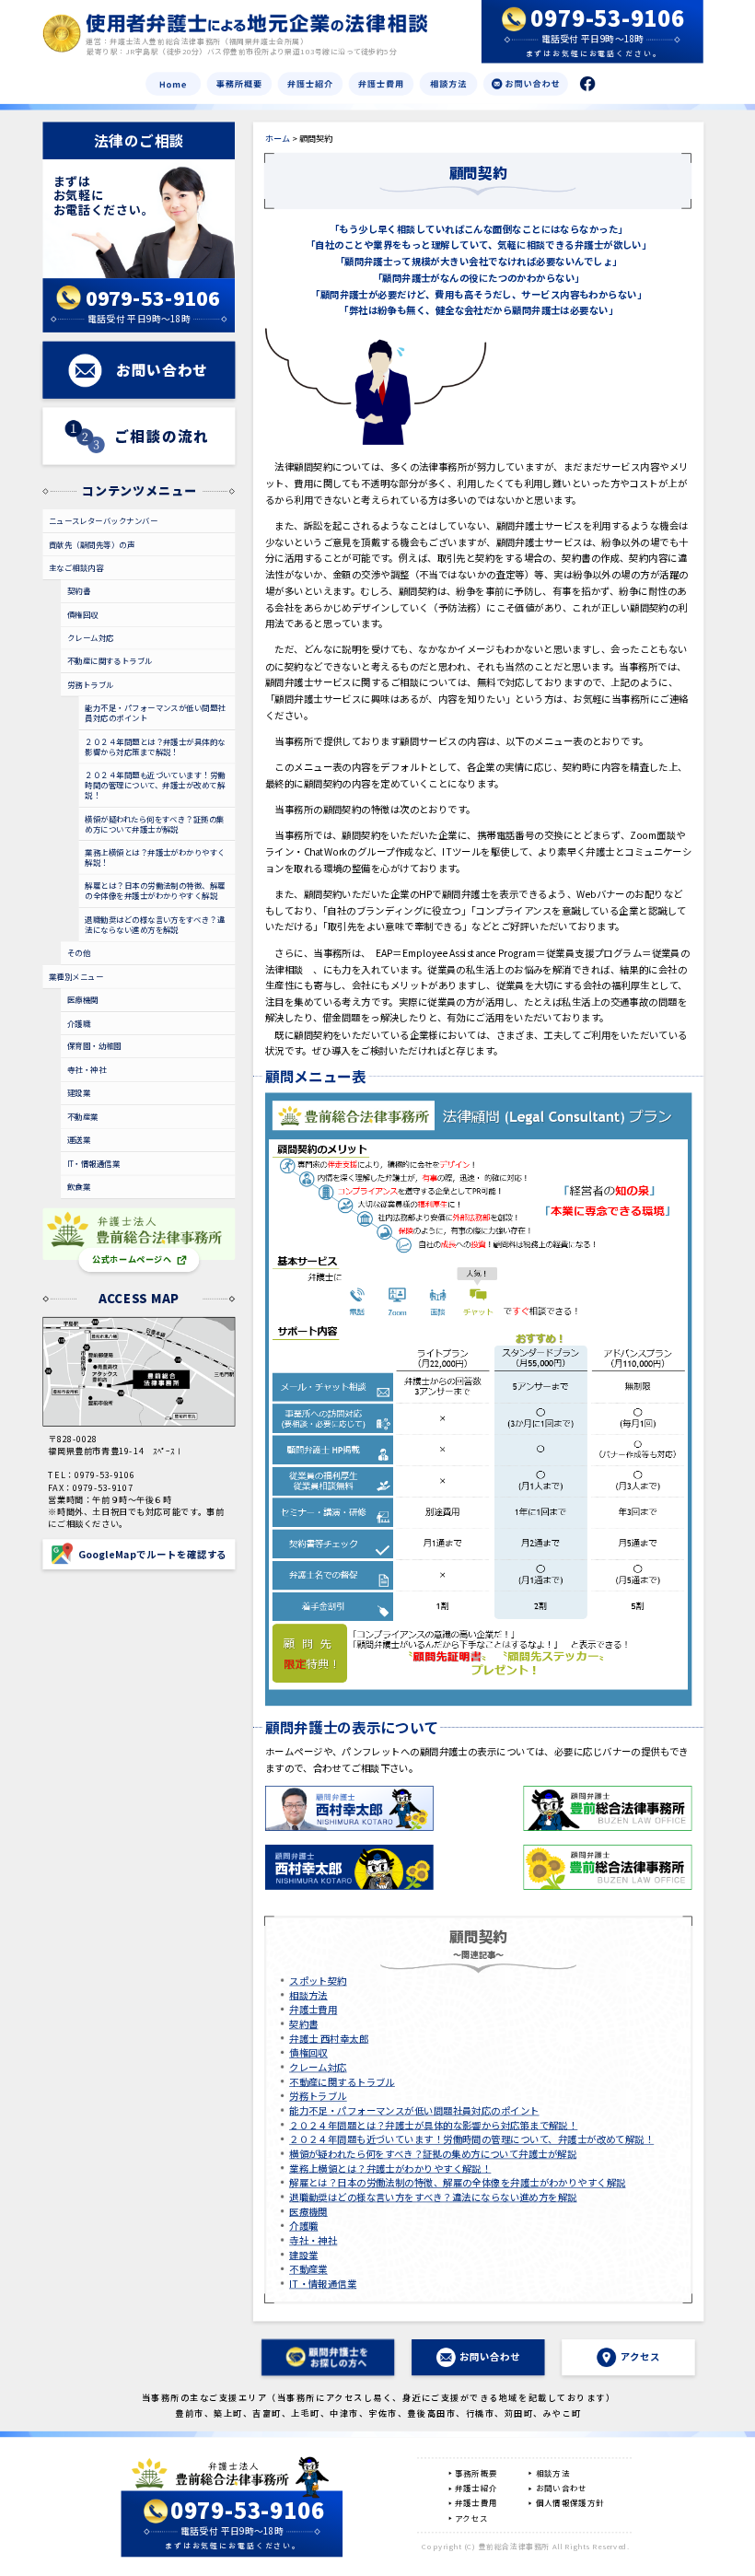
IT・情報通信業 (323, 2283)
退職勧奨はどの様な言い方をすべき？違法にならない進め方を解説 (433, 2197)
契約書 (303, 2023)
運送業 (79, 1140)
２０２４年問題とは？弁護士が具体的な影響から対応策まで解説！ (433, 2125)
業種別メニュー (76, 976)
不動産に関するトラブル (342, 2081)
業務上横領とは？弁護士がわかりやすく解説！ (390, 2168)
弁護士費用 (313, 2010)
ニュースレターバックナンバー (103, 520)
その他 (79, 952)
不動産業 (308, 2269)
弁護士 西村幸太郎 (329, 2038)
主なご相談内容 (76, 567)
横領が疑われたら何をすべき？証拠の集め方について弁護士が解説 (433, 2153)
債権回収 (308, 2053)
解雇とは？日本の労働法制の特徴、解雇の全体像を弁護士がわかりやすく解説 (457, 2183)
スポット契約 (318, 1980)
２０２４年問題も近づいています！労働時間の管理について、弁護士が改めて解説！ (471, 2139)
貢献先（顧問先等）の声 (92, 544)
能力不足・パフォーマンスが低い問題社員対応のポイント (414, 2110)
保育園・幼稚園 (94, 1046)
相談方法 (308, 1995)
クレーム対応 (318, 2067)
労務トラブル (318, 2096)
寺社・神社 (313, 2240)
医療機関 (308, 2211)
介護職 (303, 2226)
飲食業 (79, 1186)
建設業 (303, 2255)
